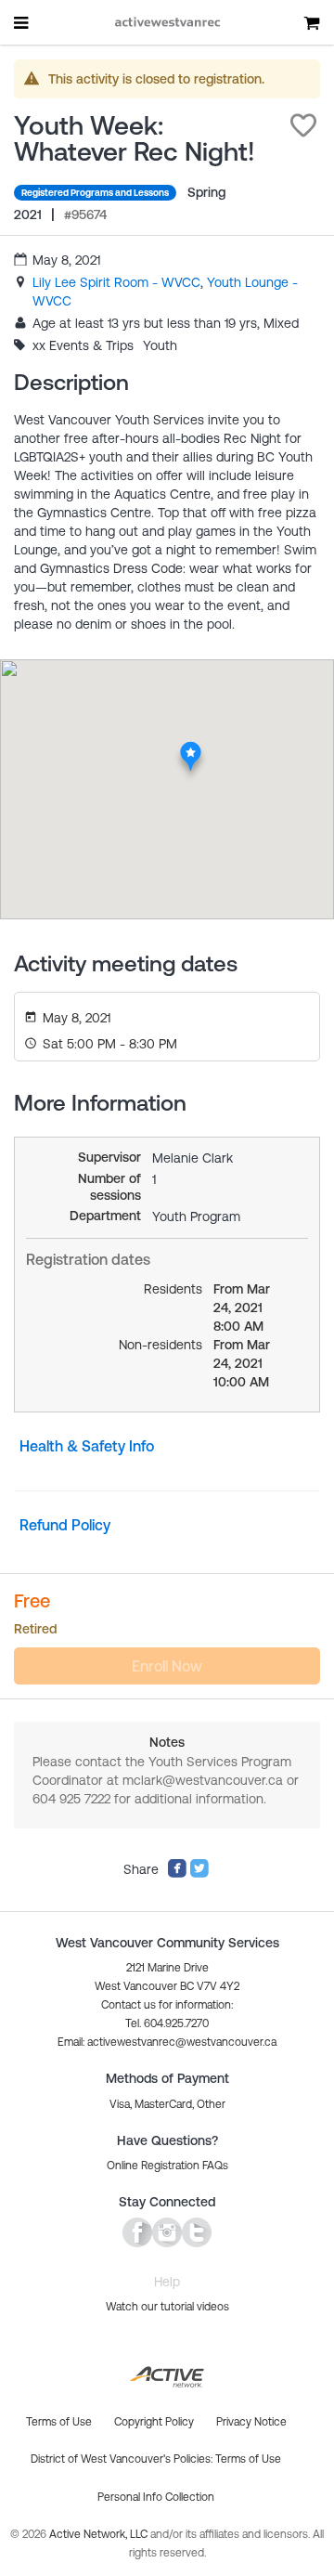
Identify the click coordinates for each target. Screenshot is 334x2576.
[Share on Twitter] (199, 1874)
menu (22, 22)
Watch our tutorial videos (167, 2307)
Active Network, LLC (100, 2534)
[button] (303, 125)
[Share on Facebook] (177, 1874)
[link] (116, 282)
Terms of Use (248, 2459)
